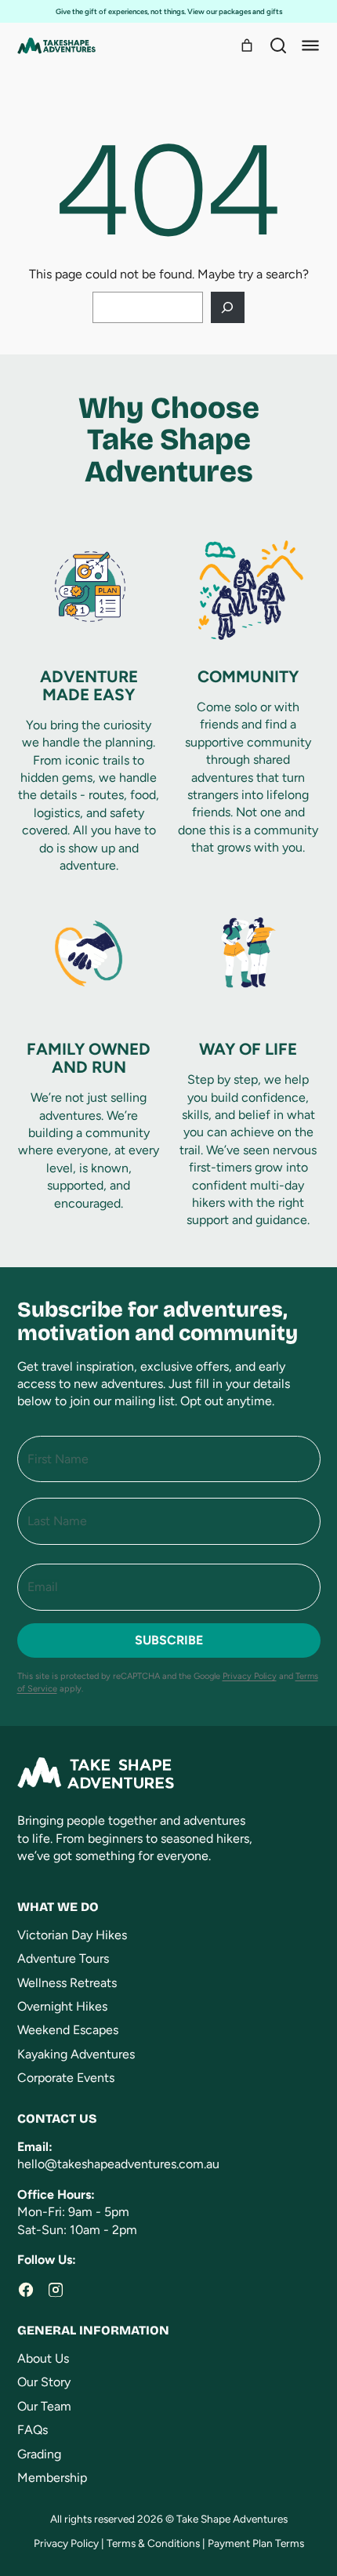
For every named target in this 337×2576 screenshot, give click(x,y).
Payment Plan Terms (256, 2543)
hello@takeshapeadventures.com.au (118, 2164)
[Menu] (310, 45)
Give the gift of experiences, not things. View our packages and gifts (169, 11)
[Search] (278, 45)
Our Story (44, 2382)
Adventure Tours (63, 1958)
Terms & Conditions (153, 2543)
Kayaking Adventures (76, 2054)
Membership (52, 2478)
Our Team (44, 2406)
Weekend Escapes (68, 2030)
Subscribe (169, 1640)
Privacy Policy (250, 1676)
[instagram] (56, 2290)
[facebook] (26, 2290)
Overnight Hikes (62, 2006)
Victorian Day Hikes (72, 1935)
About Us (43, 2358)
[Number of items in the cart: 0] (247, 45)
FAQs (33, 2430)
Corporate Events (66, 2078)
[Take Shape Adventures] (56, 46)
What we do (58, 1907)
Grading (39, 2454)
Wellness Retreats (67, 1983)
